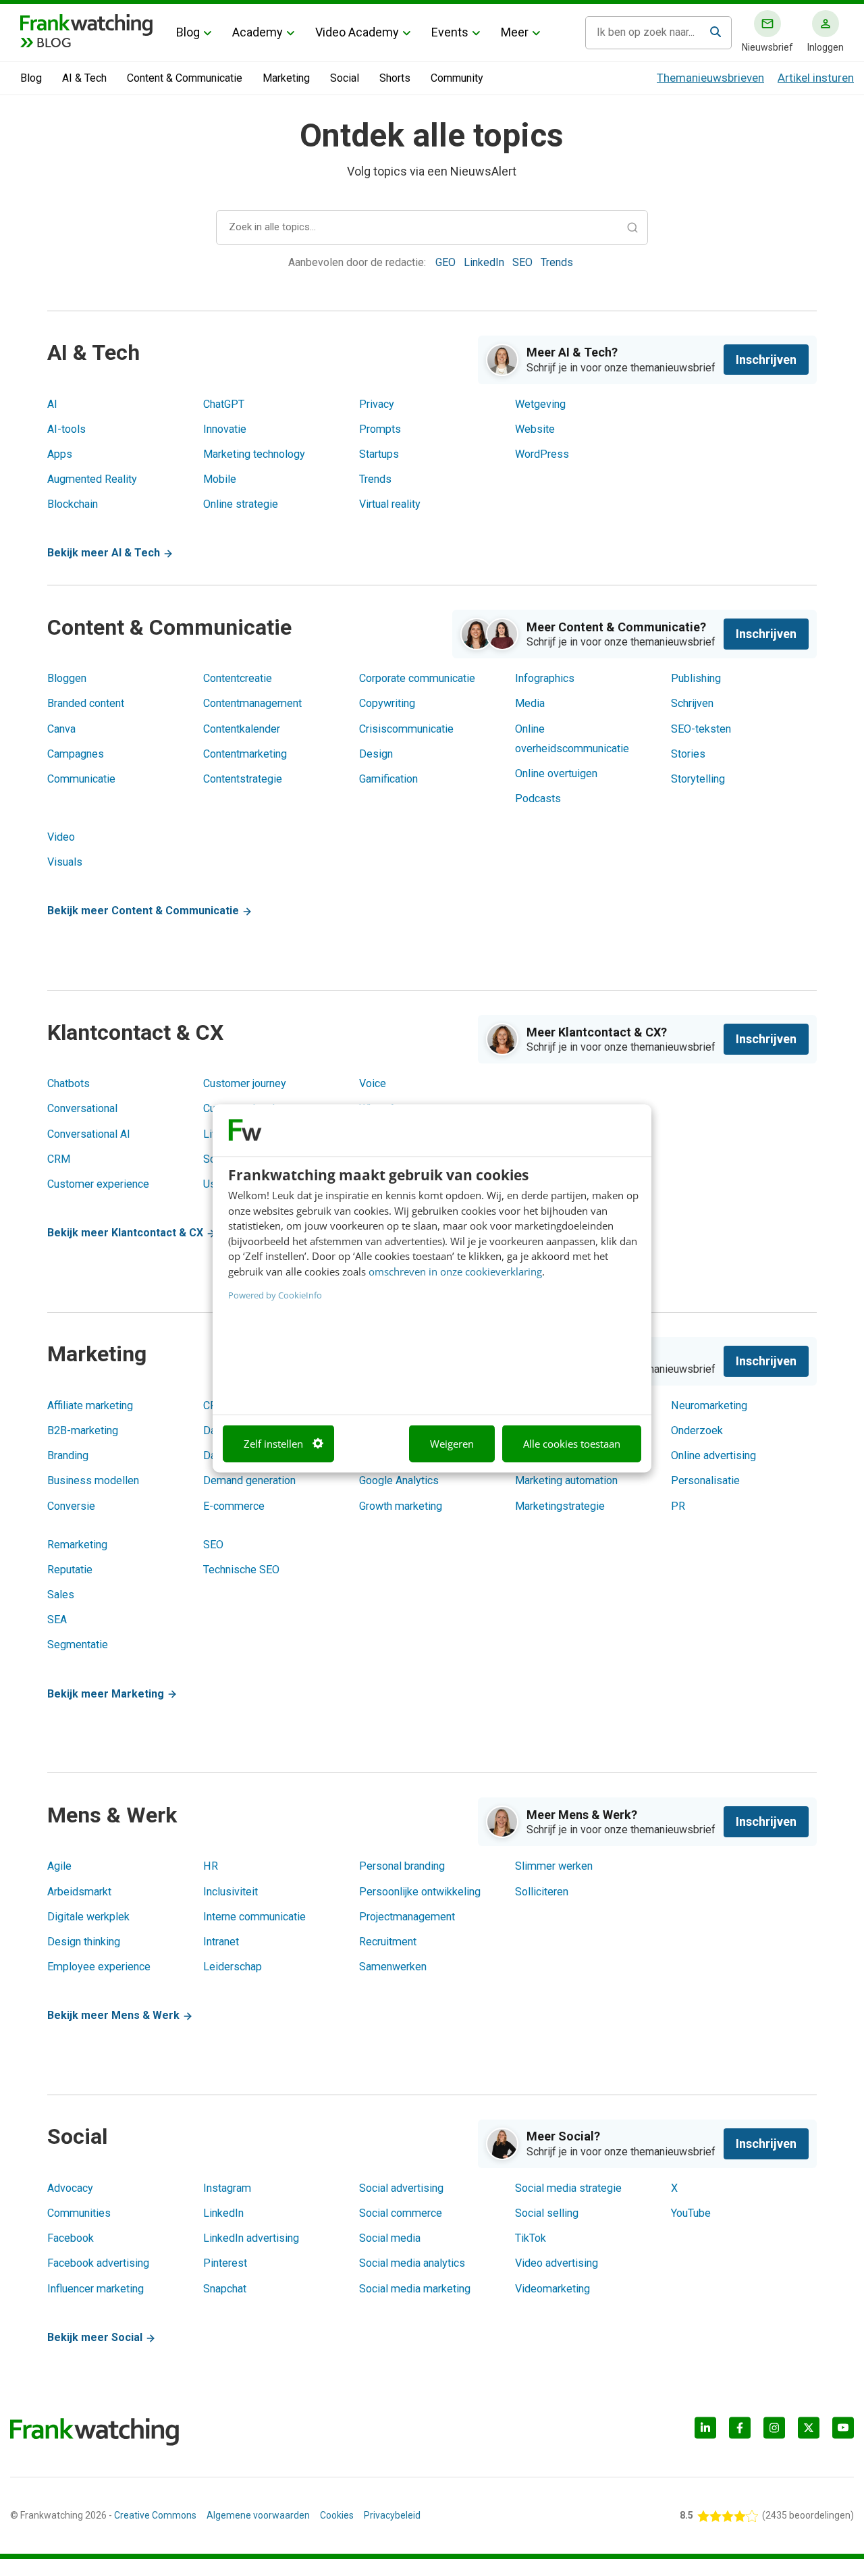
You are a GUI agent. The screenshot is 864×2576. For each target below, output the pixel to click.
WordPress (542, 454)
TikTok (531, 2238)
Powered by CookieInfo (275, 1295)
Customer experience (98, 1184)
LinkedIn (485, 262)
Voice (373, 1083)
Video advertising (557, 2263)
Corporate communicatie (417, 678)
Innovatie (225, 429)
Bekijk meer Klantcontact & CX (127, 1233)
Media (530, 703)
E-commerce (234, 1506)
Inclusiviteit (231, 1892)
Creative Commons (155, 2515)
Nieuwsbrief (767, 47)
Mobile (220, 479)
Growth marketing (401, 1506)
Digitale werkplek (88, 1917)
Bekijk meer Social (96, 2337)
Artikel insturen (816, 78)
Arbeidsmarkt (79, 1892)
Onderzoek (697, 1430)
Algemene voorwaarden (258, 2515)
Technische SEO (241, 1570)
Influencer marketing (96, 2289)
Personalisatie (705, 1480)
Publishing (696, 678)
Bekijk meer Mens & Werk (115, 2015)
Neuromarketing (709, 1405)
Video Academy (357, 32)
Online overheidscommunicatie (572, 739)
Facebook (71, 2238)
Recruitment (388, 1942)
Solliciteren (542, 1892)
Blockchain (73, 504)
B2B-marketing (83, 1430)
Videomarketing (552, 2289)
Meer (515, 32)
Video (61, 837)
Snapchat (225, 2289)
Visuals (65, 862)
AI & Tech (84, 78)
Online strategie (241, 504)
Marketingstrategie (560, 1506)
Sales (61, 1595)
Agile (59, 1866)
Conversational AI (89, 1134)
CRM (59, 1159)
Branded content (86, 703)
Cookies (337, 2515)
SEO (524, 262)
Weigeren (452, 1444)
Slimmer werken (554, 1866)
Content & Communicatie (185, 78)
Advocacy (70, 2188)
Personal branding (402, 1866)
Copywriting (387, 703)
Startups (379, 454)
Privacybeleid (392, 2515)
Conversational (82, 1108)
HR (211, 1866)
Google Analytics (399, 1480)
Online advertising (713, 1455)
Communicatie (81, 779)
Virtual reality (390, 504)
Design (376, 754)
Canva (61, 729)
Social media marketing (415, 2289)
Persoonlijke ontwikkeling (420, 1892)
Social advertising (401, 2188)
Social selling (547, 2213)
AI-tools (66, 429)
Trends (557, 262)
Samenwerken (393, 1967)
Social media (390, 2238)
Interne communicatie (254, 1917)
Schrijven (692, 703)
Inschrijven (766, 360)
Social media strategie (568, 2188)
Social (345, 78)
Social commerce (401, 2213)
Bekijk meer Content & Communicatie (144, 911)
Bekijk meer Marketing (107, 1694)
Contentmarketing (245, 754)
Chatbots (69, 1083)
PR (678, 1506)
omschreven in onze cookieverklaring (455, 1271)
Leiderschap (233, 1967)
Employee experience (99, 1967)
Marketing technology (254, 454)
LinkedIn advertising (251, 2238)
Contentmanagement (252, 703)
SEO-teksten (701, 729)
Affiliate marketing (90, 1405)
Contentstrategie (243, 779)
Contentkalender (242, 729)
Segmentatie (78, 1645)
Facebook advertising (98, 2263)
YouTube (691, 2213)
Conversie (71, 1506)
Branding (68, 1455)
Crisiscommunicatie (406, 729)
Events (450, 32)
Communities (79, 2213)
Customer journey (245, 1083)
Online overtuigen (556, 773)
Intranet (221, 1942)
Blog (188, 32)
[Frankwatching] (86, 24)
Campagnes (76, 754)
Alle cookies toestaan (572, 1444)
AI (52, 404)
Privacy (377, 404)
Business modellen (93, 1480)
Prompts (380, 429)
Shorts (395, 78)
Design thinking (84, 1942)
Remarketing (77, 1545)
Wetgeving (540, 404)
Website (535, 429)
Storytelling (698, 779)
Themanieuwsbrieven (710, 78)
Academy (258, 32)
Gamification (388, 779)
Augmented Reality (92, 479)
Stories (688, 754)
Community (457, 78)
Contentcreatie (238, 678)
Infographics (545, 678)
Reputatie (70, 1570)
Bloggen (67, 678)
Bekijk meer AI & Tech (105, 553)
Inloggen (826, 47)
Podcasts (538, 798)
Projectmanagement (407, 1917)
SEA (57, 1620)
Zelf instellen (273, 1444)
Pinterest (225, 2263)
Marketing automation (566, 1480)
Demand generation (249, 1480)
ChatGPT (224, 404)
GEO (447, 262)
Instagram (227, 2188)
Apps (60, 454)
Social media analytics (412, 2263)
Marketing (286, 78)
